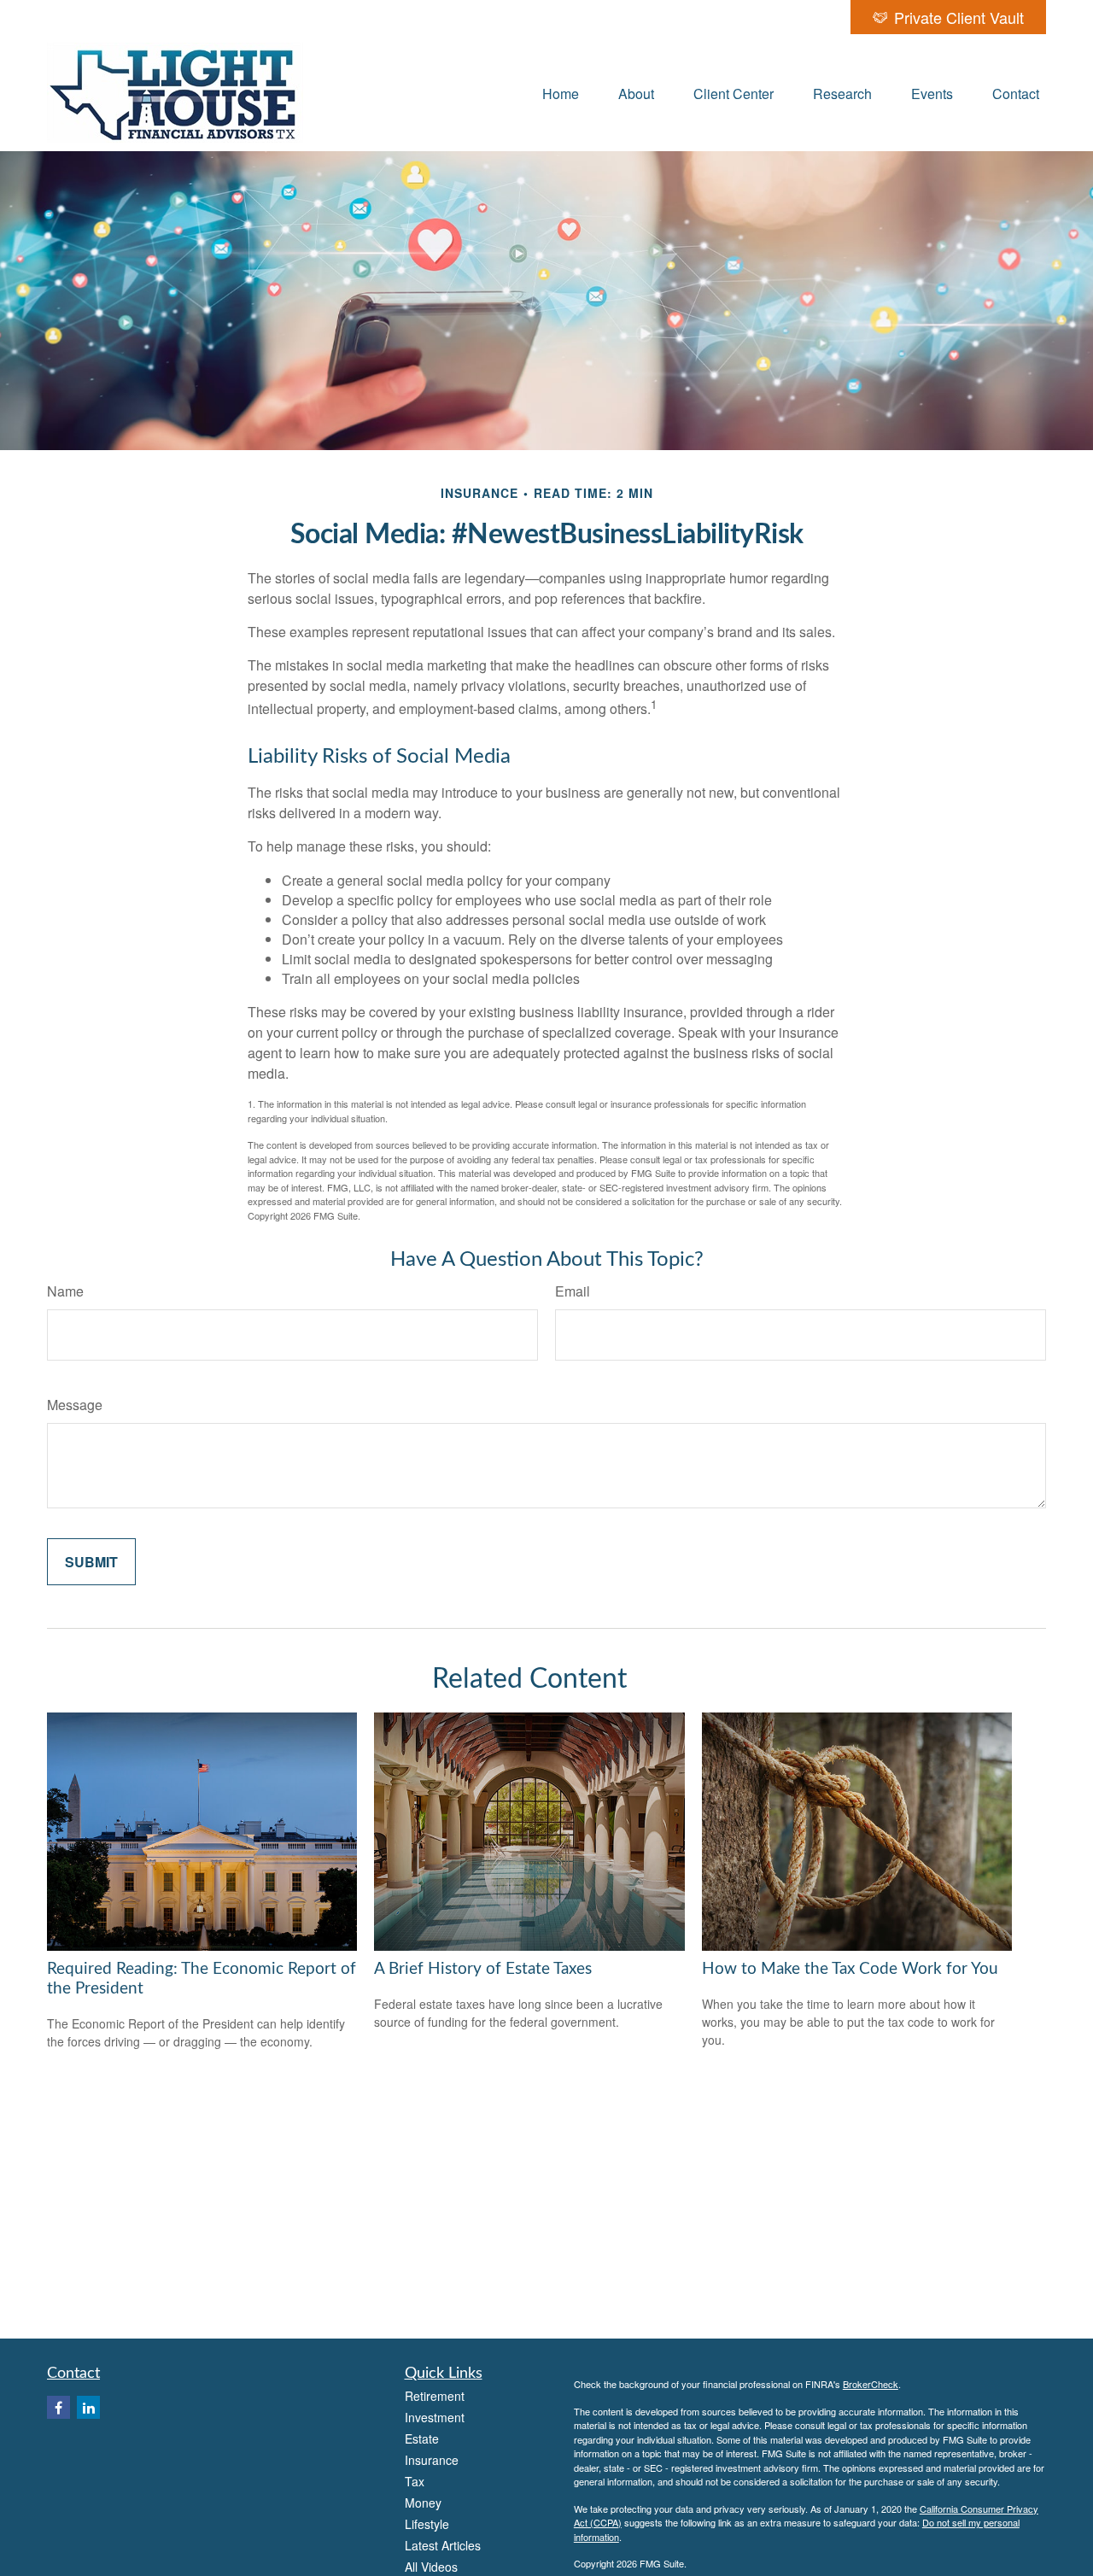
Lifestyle (427, 2524)
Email (573, 1291)
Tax (415, 2481)
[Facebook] (58, 2407)
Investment (435, 2417)
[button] (561, 93)
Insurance (432, 2460)
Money (423, 2503)
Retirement (435, 2396)
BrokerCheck (871, 2384)
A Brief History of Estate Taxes (483, 1969)
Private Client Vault (959, 17)
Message (75, 1405)
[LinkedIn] (88, 2407)
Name (65, 1291)
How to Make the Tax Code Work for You (850, 1969)
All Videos (431, 2567)
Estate (422, 2438)
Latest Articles (443, 2545)
